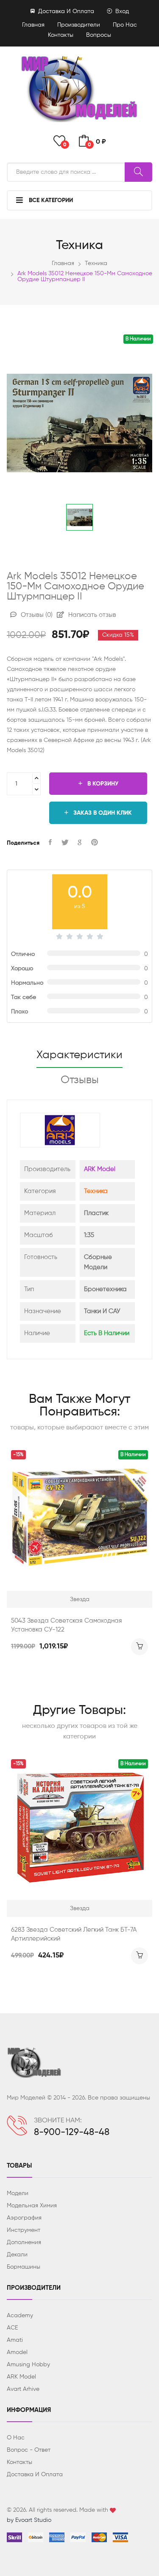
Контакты (61, 35)
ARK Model (100, 1169)
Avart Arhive (23, 2389)
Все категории (50, 200)
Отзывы (36, 615)
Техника (96, 263)
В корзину (102, 784)
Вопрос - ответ (29, 2450)
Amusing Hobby (28, 2365)
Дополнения (24, 2242)
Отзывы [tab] (80, 1080)
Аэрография (24, 2218)
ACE (12, 2328)
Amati (15, 2340)
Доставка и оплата (65, 11)
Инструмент (24, 2230)
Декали (17, 2255)
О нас (16, 2438)
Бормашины (24, 2267)
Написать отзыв (91, 615)
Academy (20, 2316)
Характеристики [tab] (79, 1055)
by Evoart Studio (29, 2520)
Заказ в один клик (102, 813)
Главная (33, 25)
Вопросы (99, 35)
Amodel (17, 2352)
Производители (79, 25)
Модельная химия (32, 2206)
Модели (18, 2193)
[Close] (143, 19)
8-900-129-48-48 (72, 2133)
